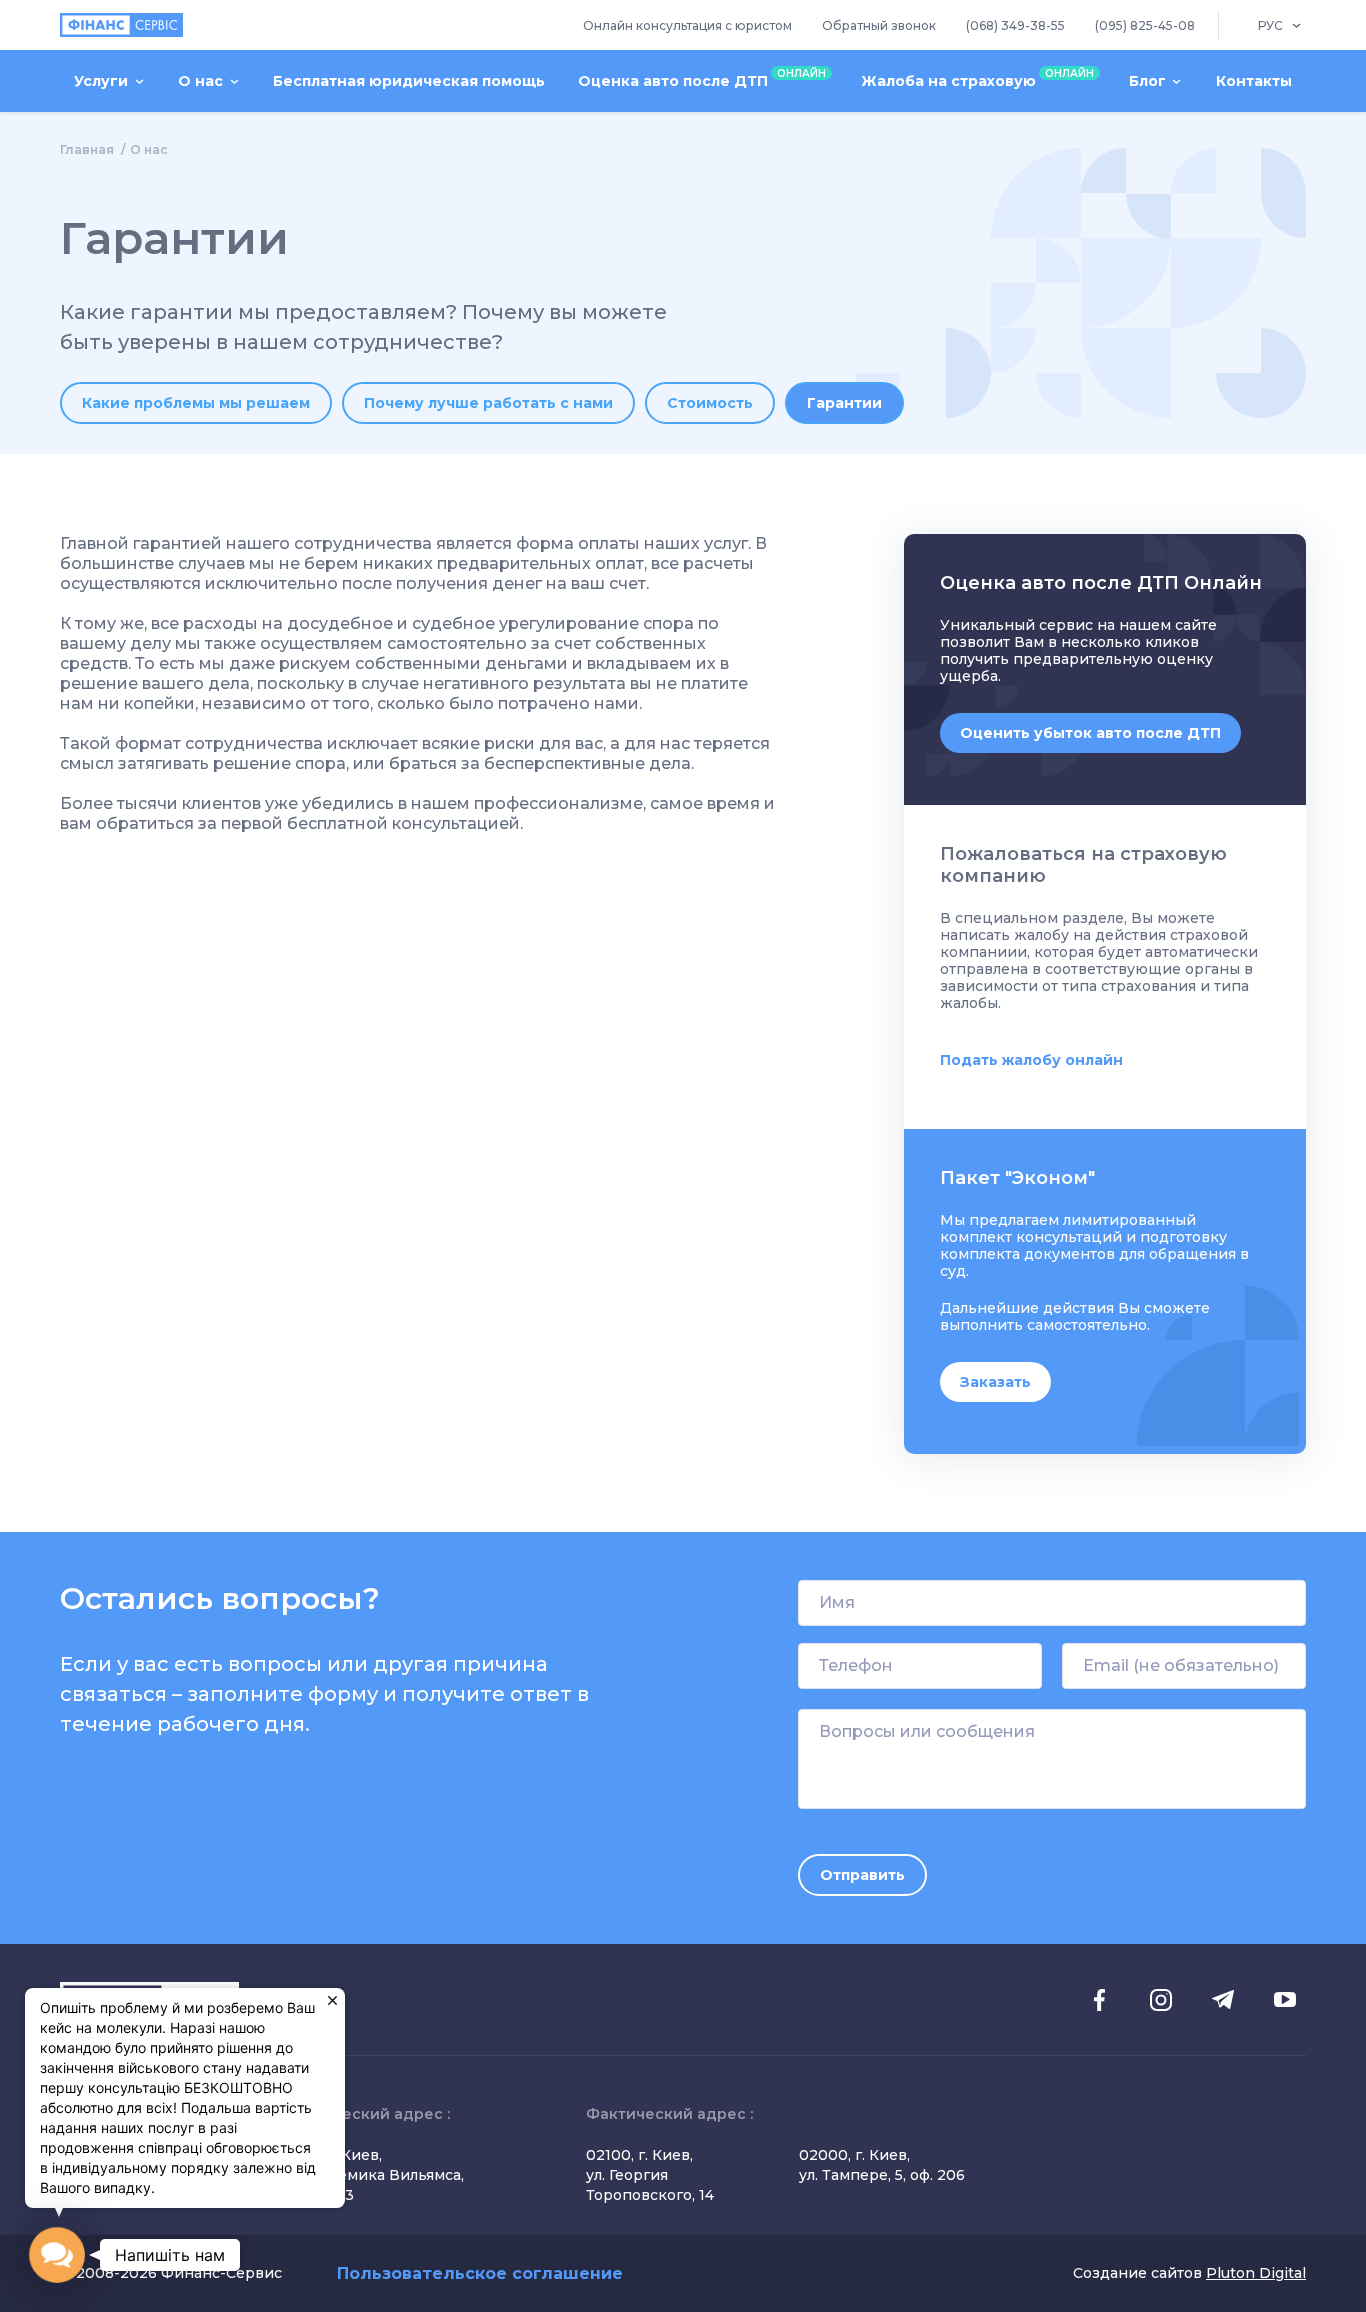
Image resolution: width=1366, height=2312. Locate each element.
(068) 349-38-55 (1015, 25)
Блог (1147, 81)
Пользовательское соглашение (480, 2273)
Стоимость (710, 403)
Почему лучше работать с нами (488, 403)
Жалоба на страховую (977, 78)
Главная (87, 149)
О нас (200, 81)
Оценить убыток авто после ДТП (1090, 733)
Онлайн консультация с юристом (687, 25)
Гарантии (844, 403)
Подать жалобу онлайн (1031, 1060)
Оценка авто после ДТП (702, 78)
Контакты (1254, 81)
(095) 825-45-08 (1145, 25)
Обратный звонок (879, 25)
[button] (57, 2255)
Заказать (995, 1382)
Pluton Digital (1256, 2273)
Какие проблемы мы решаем (196, 403)
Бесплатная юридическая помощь (409, 81)
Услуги (101, 81)
